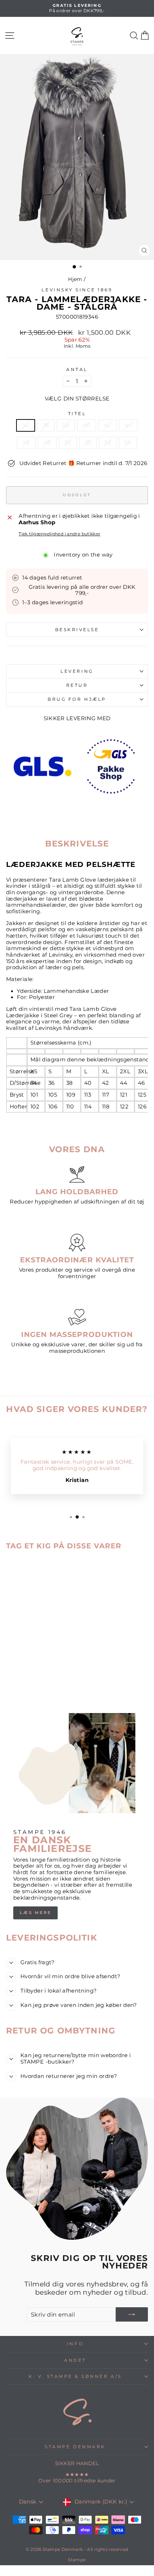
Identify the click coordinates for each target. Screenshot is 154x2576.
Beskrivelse (77, 630)
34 (26, 425)
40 (86, 425)
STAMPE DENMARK (75, 2447)
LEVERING (77, 671)
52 (108, 442)
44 (128, 425)
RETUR (77, 685)
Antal (77, 370)
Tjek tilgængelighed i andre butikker (59, 534)
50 (68, 442)
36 (46, 425)
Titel (77, 414)
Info (75, 2344)
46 (26, 442)
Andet (75, 2360)
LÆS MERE (35, 1913)
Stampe (77, 2560)
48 (47, 442)
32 (88, 442)
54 (128, 442)
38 (66, 425)
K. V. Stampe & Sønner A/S (75, 2376)
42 (107, 425)
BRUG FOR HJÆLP (77, 699)
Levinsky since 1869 (77, 290)
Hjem (75, 279)
